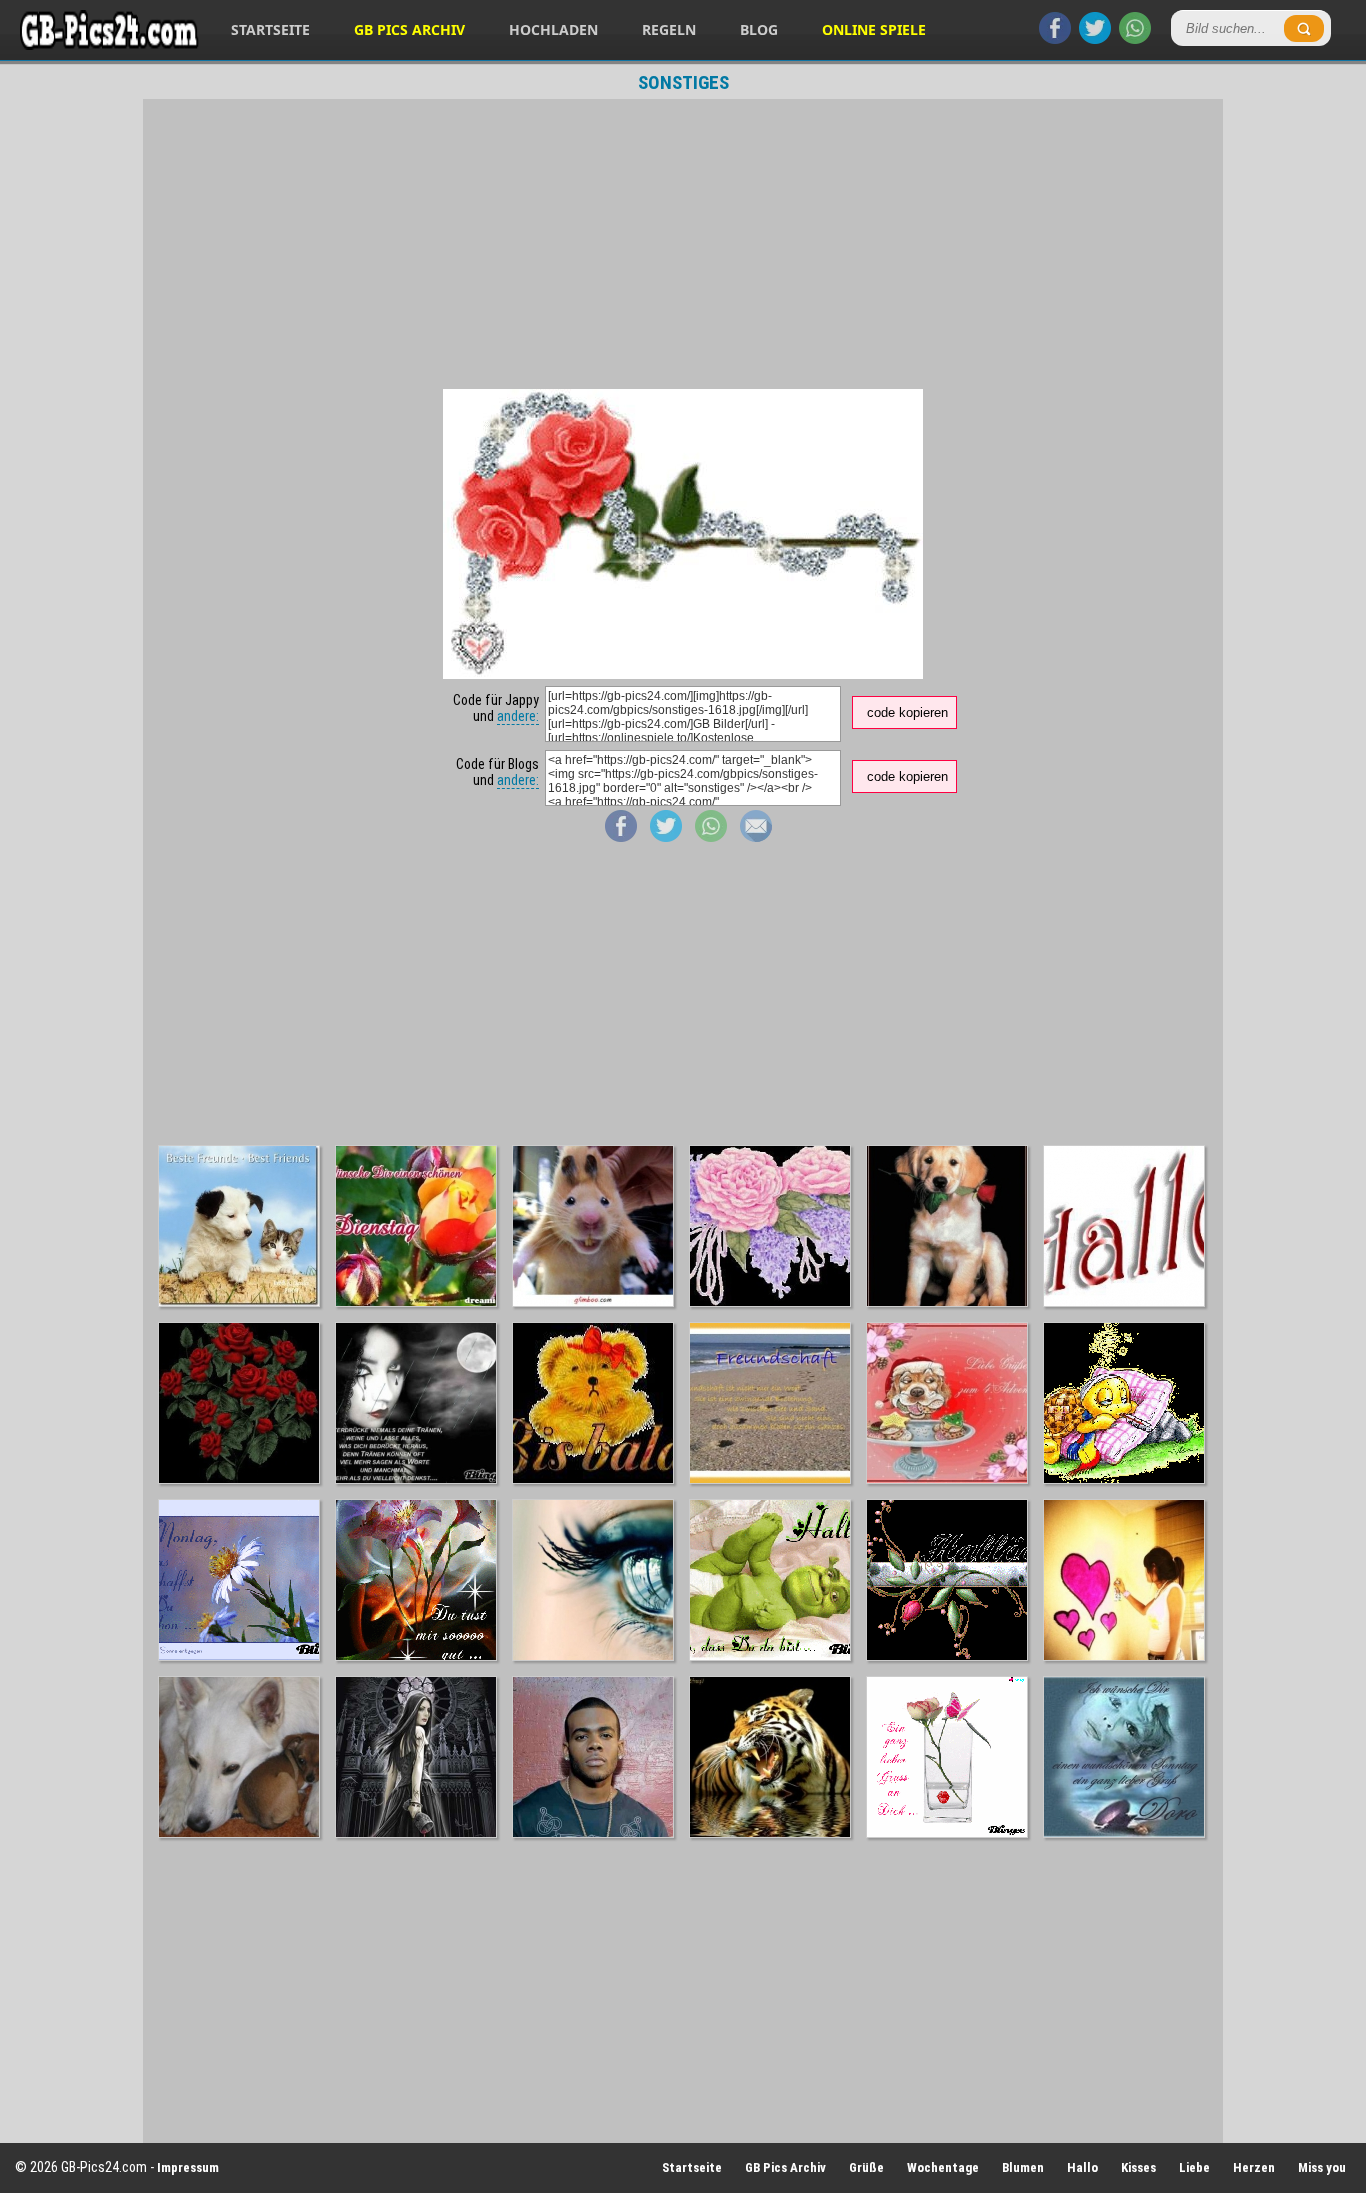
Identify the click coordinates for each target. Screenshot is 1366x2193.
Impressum (188, 2167)
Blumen (1023, 2167)
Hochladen (553, 29)
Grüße (866, 2167)
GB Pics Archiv (409, 29)
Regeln (669, 29)
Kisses (1138, 2167)
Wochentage (943, 2167)
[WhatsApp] (1135, 39)
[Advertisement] (683, 244)
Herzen (1254, 2167)
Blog (759, 29)
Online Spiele (874, 29)
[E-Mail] (756, 837)
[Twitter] (1095, 39)
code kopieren (907, 712)
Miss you (1322, 2167)
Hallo (1082, 2167)
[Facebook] (1055, 39)
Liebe (1194, 2167)
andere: (518, 716)
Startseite (270, 29)
